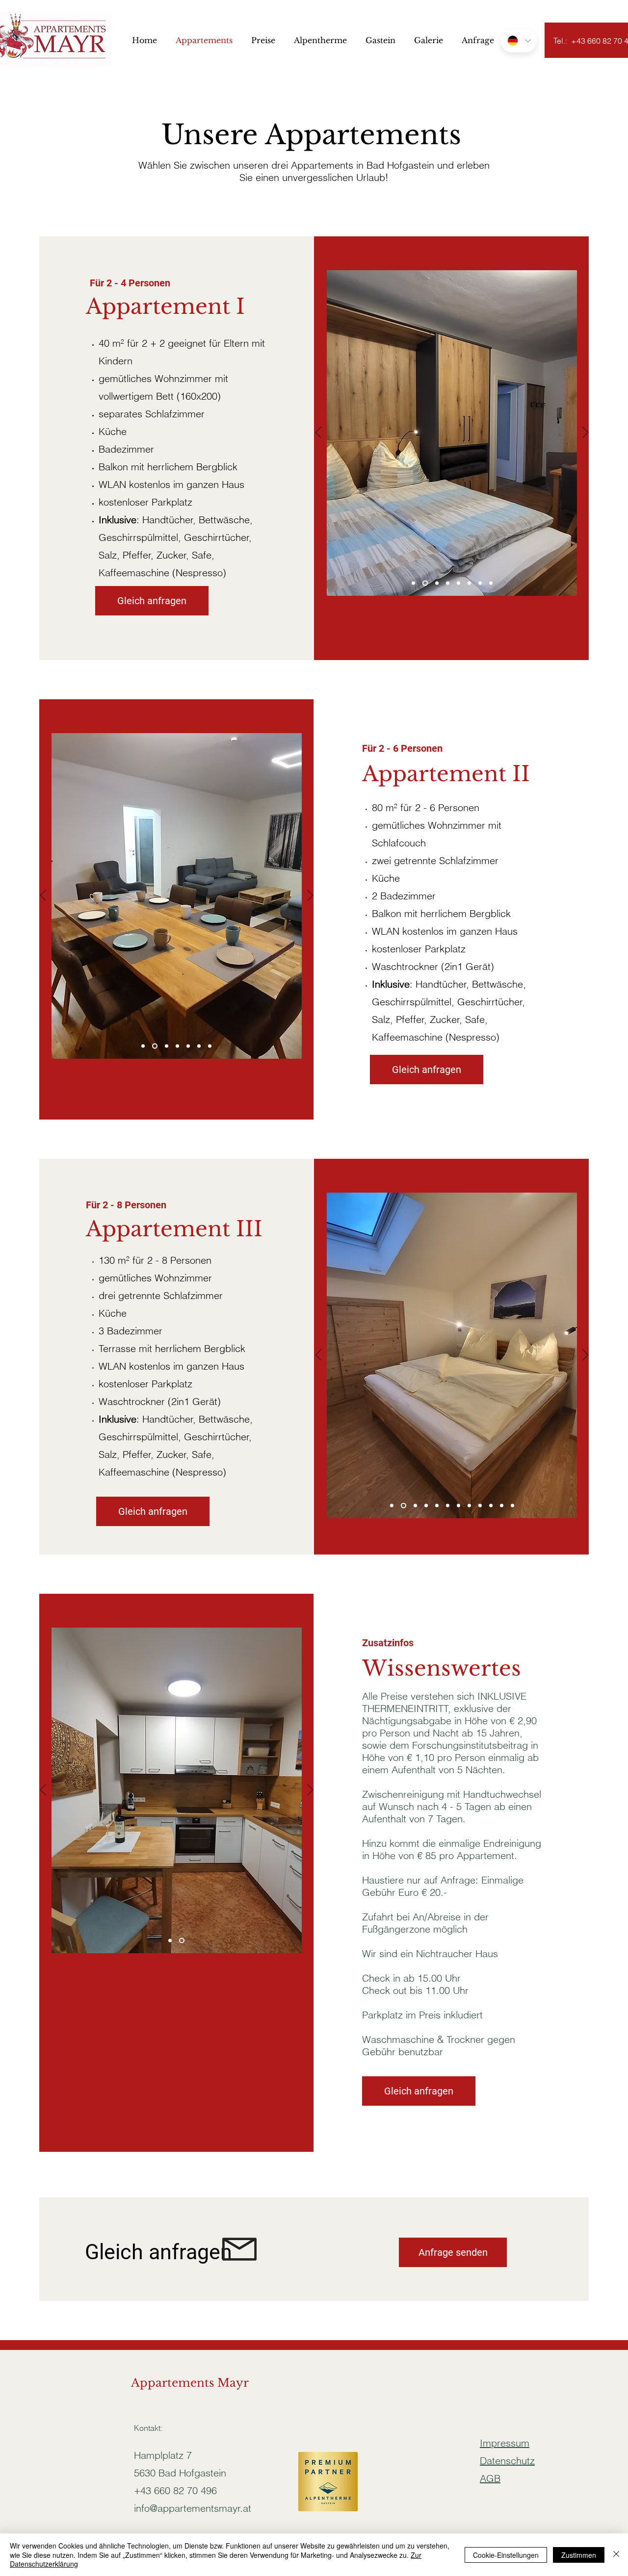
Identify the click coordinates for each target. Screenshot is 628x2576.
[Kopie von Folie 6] (480, 583)
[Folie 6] (448, 583)
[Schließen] (616, 2555)
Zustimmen (579, 2555)
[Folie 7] (469, 1506)
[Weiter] (585, 433)
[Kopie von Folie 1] (491, 583)
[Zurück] (318, 433)
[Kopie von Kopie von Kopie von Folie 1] (437, 1506)
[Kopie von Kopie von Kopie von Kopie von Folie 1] (448, 1506)
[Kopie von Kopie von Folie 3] (458, 583)
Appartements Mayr (190, 2383)
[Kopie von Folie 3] (436, 583)
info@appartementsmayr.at (193, 2508)
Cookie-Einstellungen (506, 2555)
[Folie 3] (424, 583)
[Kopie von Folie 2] (210, 1046)
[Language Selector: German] (519, 41)
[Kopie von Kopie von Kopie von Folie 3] (512, 1506)
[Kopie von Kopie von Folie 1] (426, 1506)
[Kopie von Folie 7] (480, 1506)
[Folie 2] (143, 1046)
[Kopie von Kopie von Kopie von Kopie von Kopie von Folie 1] (458, 1506)
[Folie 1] (413, 583)
